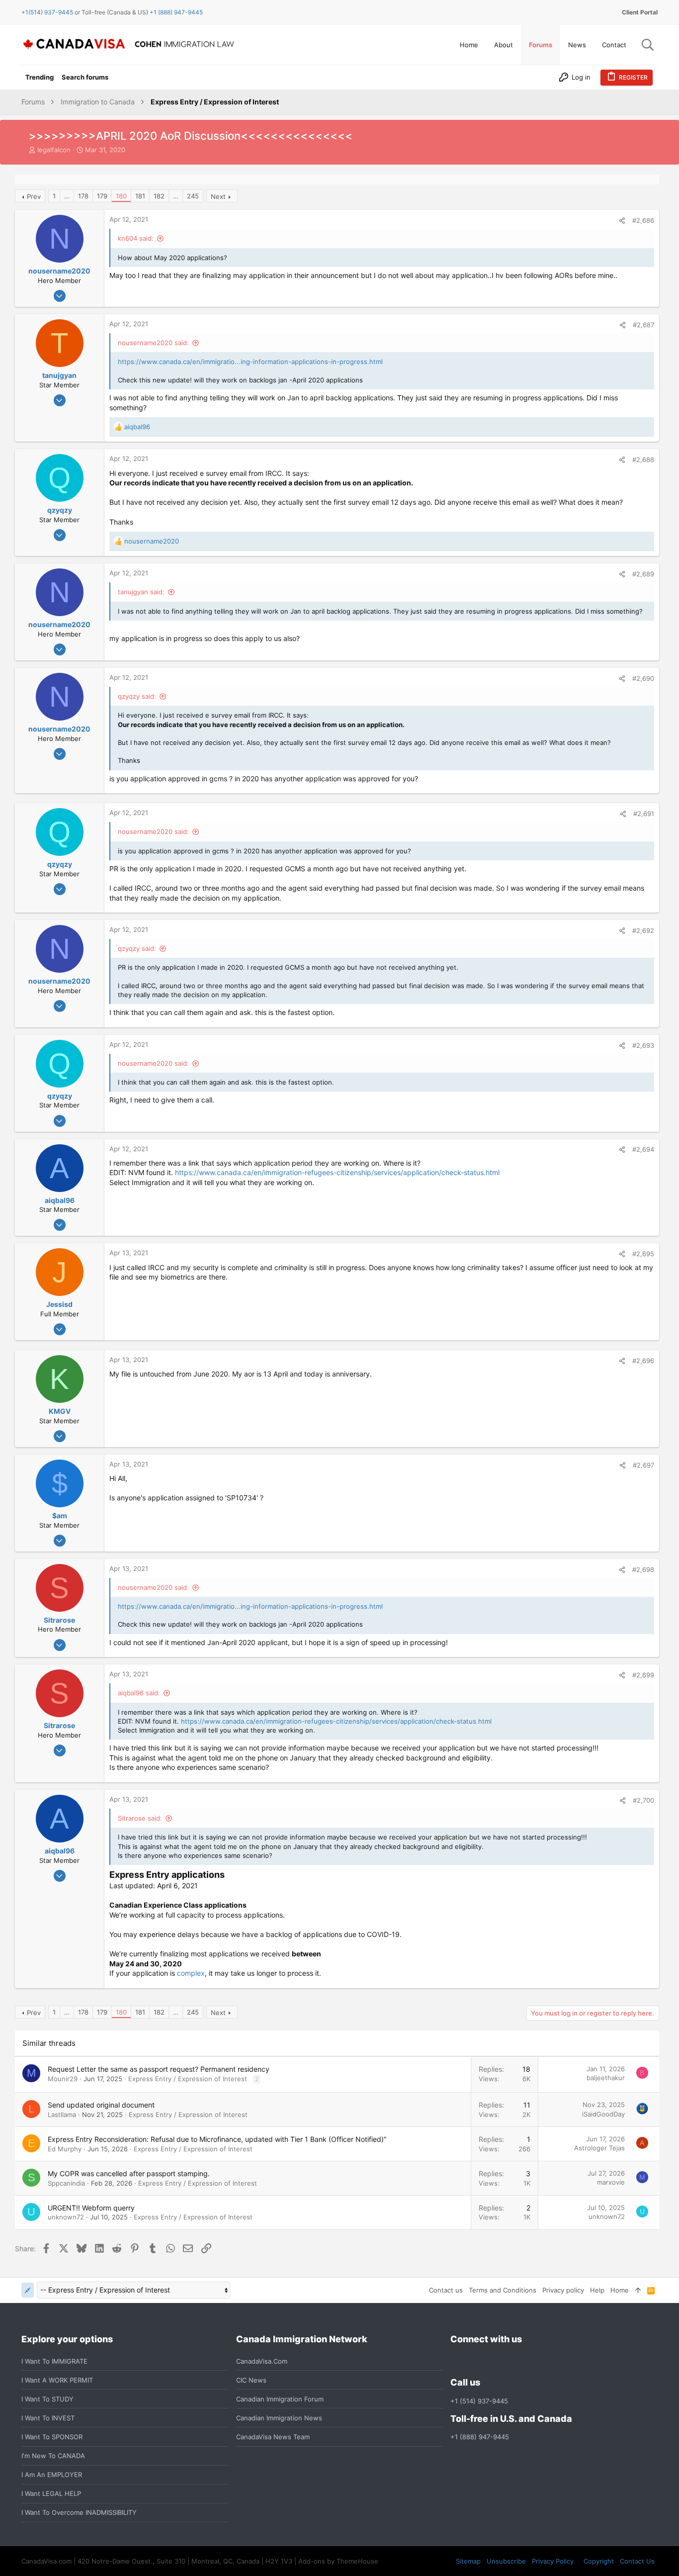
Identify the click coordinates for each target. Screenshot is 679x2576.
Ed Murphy (65, 2149)
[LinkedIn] (492, 2361)
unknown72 (66, 2217)
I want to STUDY (47, 2399)
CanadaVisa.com (262, 2361)
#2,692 (643, 930)
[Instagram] (474, 2361)
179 (102, 196)
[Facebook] (456, 2361)
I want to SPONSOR (52, 2437)
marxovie (611, 2182)
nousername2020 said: (153, 343)
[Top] (638, 2290)
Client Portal (640, 12)
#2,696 (643, 1361)
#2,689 (643, 574)
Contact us (446, 2290)
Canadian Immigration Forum (280, 2399)
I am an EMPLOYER (52, 2475)
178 (83, 196)
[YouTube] (528, 2361)
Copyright (599, 2561)
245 (193, 196)
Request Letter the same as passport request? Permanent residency (159, 2069)
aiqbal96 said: (139, 1693)
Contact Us (637, 2561)
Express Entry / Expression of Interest (188, 2079)
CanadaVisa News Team (273, 2437)
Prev (34, 196)
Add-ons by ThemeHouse (338, 2561)
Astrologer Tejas (599, 2148)
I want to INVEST (48, 2418)
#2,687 (643, 325)
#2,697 (643, 1465)
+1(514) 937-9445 (47, 12)
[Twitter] (510, 2361)
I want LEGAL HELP (51, 2493)
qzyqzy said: (137, 696)
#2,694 (643, 1149)
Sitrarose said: (140, 1818)
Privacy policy (563, 2290)
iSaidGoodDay (603, 2114)
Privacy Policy (553, 2561)
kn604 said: (136, 238)
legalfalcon (54, 150)
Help (597, 2290)
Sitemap (468, 2561)
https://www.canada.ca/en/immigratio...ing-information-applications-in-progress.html (250, 362)
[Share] (622, 221)
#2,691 (644, 814)
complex (191, 1973)
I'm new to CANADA (53, 2456)
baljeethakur (606, 2078)
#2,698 (643, 1569)
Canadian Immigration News (279, 2418)
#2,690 (643, 678)
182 (159, 196)
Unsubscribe (506, 2561)
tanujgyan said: (141, 592)
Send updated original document (101, 2105)
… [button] (67, 196)
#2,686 (643, 220)
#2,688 (643, 460)
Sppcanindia (66, 2183)
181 (140, 196)
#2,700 (643, 1800)
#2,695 (643, 1254)
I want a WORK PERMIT (57, 2380)
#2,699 (643, 1675)
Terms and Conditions (503, 2290)
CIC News (251, 2380)
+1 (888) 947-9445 (176, 12)
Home (620, 2290)
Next (218, 196)
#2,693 (643, 1045)
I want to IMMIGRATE (54, 2361)
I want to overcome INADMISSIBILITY (79, 2512)
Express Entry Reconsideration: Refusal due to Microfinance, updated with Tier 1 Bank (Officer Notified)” (217, 2139)
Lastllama (62, 2115)
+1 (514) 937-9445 (479, 2401)
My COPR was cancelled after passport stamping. (129, 2173)
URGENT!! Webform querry (91, 2208)
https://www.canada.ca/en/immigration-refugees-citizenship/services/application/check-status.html (337, 1172)
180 (121, 196)
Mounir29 (63, 2079)
